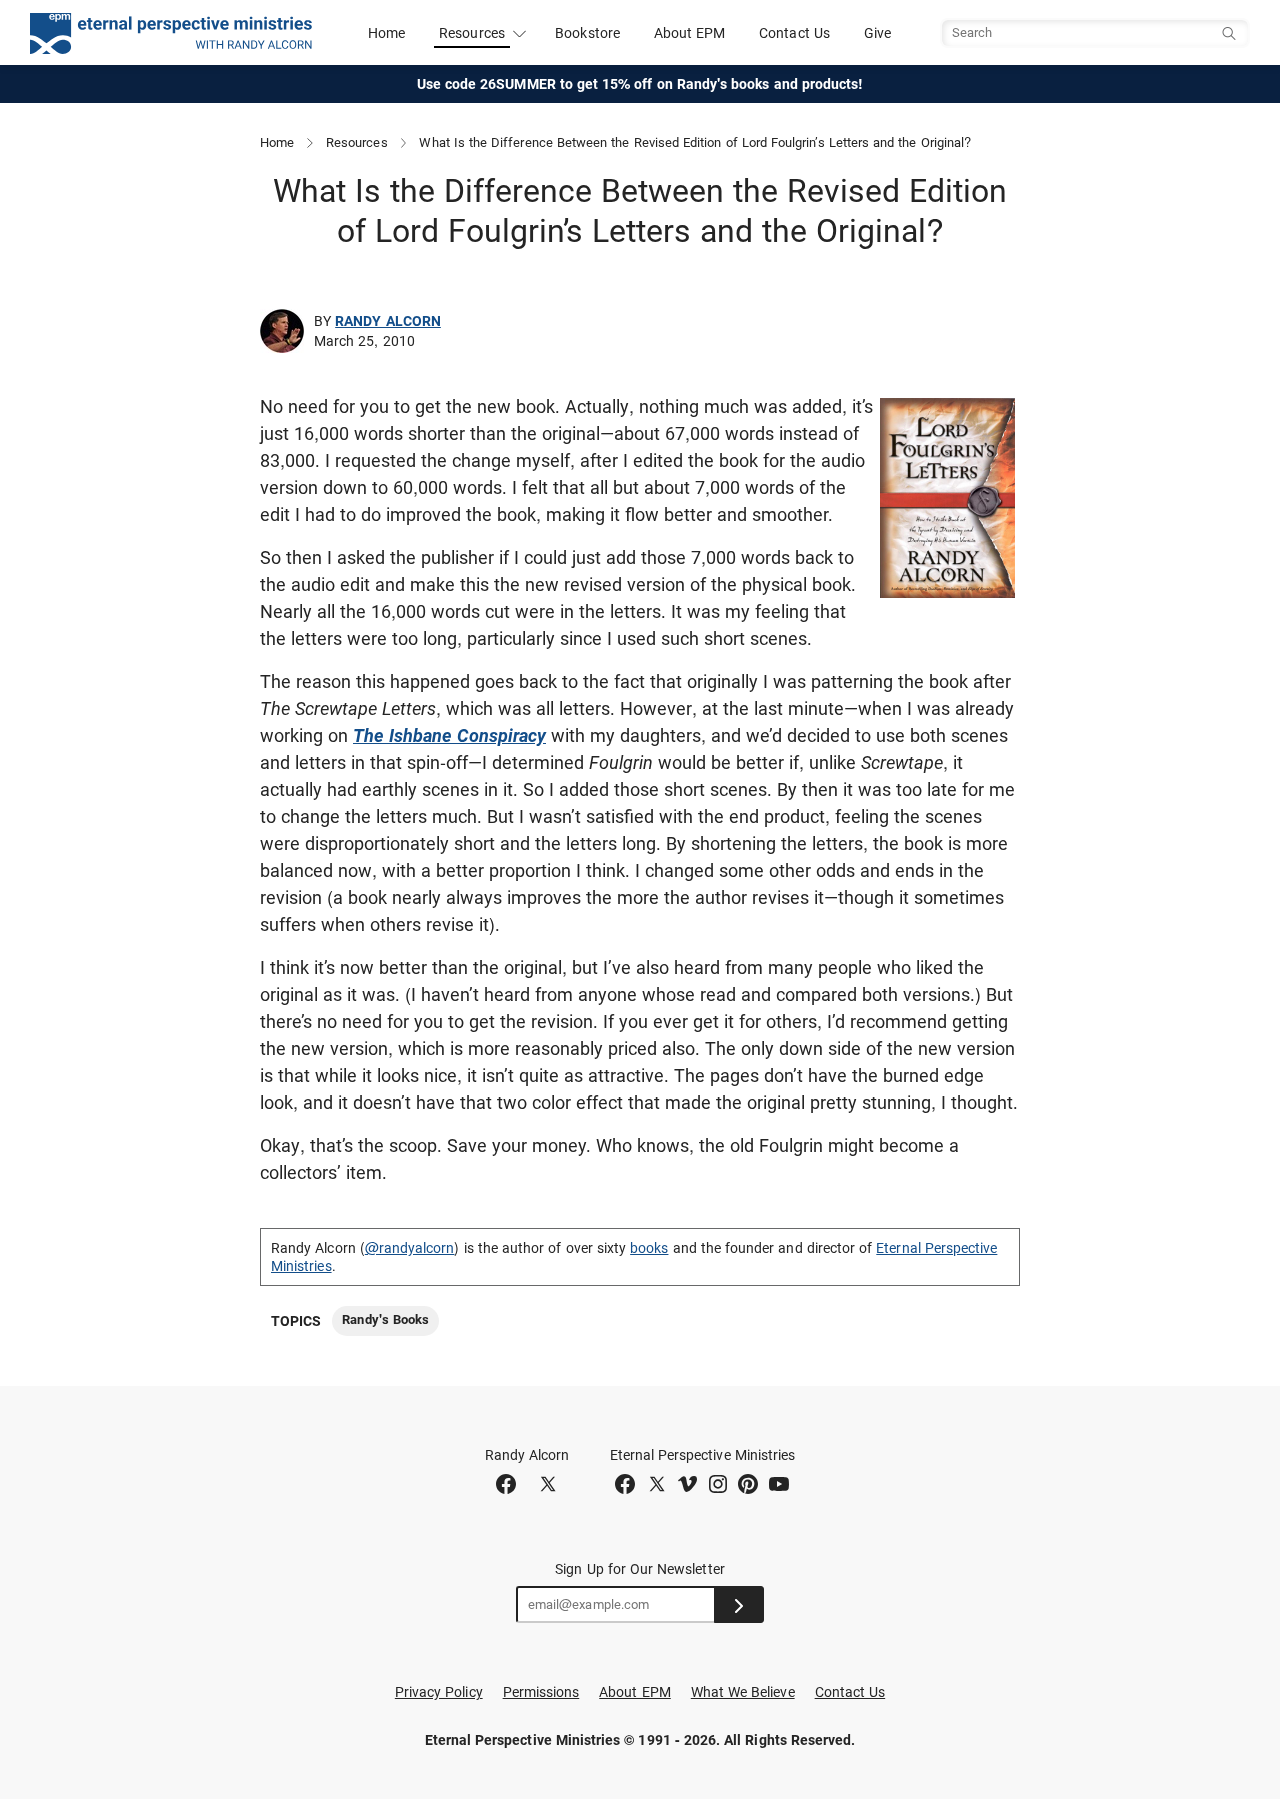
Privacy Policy (439, 1692)
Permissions (541, 1692)
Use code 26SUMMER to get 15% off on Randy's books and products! (640, 84)
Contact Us (794, 33)
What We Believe (743, 1692)
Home (386, 33)
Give (877, 33)
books (649, 1248)
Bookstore (587, 33)
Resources (357, 142)
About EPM (690, 33)
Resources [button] (472, 33)
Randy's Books (385, 1319)
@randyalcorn (410, 1248)
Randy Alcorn (388, 321)
